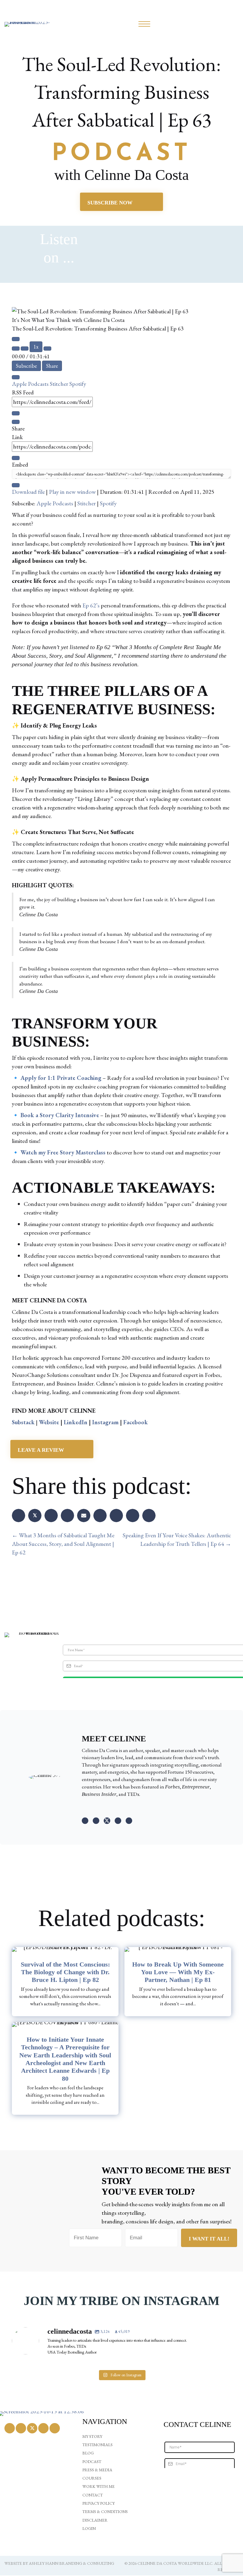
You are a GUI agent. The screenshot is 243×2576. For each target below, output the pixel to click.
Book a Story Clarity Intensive (60, 1115)
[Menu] (144, 24)
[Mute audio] (16, 349)
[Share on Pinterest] (51, 1516)
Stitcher (60, 384)
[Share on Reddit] (116, 1516)
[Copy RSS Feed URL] (16, 413)
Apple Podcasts (31, 384)
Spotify (78, 384)
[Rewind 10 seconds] (25, 349)
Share (52, 366)
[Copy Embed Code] (16, 485)
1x (36, 347)
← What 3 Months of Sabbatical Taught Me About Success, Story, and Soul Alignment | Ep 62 (63, 1544)
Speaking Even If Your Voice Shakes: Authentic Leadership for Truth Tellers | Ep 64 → (177, 1539)
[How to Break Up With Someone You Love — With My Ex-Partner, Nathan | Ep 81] (178, 1982)
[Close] (16, 377)
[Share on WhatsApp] (100, 1516)
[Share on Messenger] (149, 1516)
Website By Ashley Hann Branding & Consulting (59, 2563)
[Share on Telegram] (133, 1516)
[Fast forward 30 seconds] (47, 349)
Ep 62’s (91, 605)
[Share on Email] (84, 1516)
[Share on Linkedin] (67, 1516)
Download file (28, 492)
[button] (85, 1821)
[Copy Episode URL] (16, 458)
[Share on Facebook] (19, 1516)
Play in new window (72, 492)
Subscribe (26, 366)
